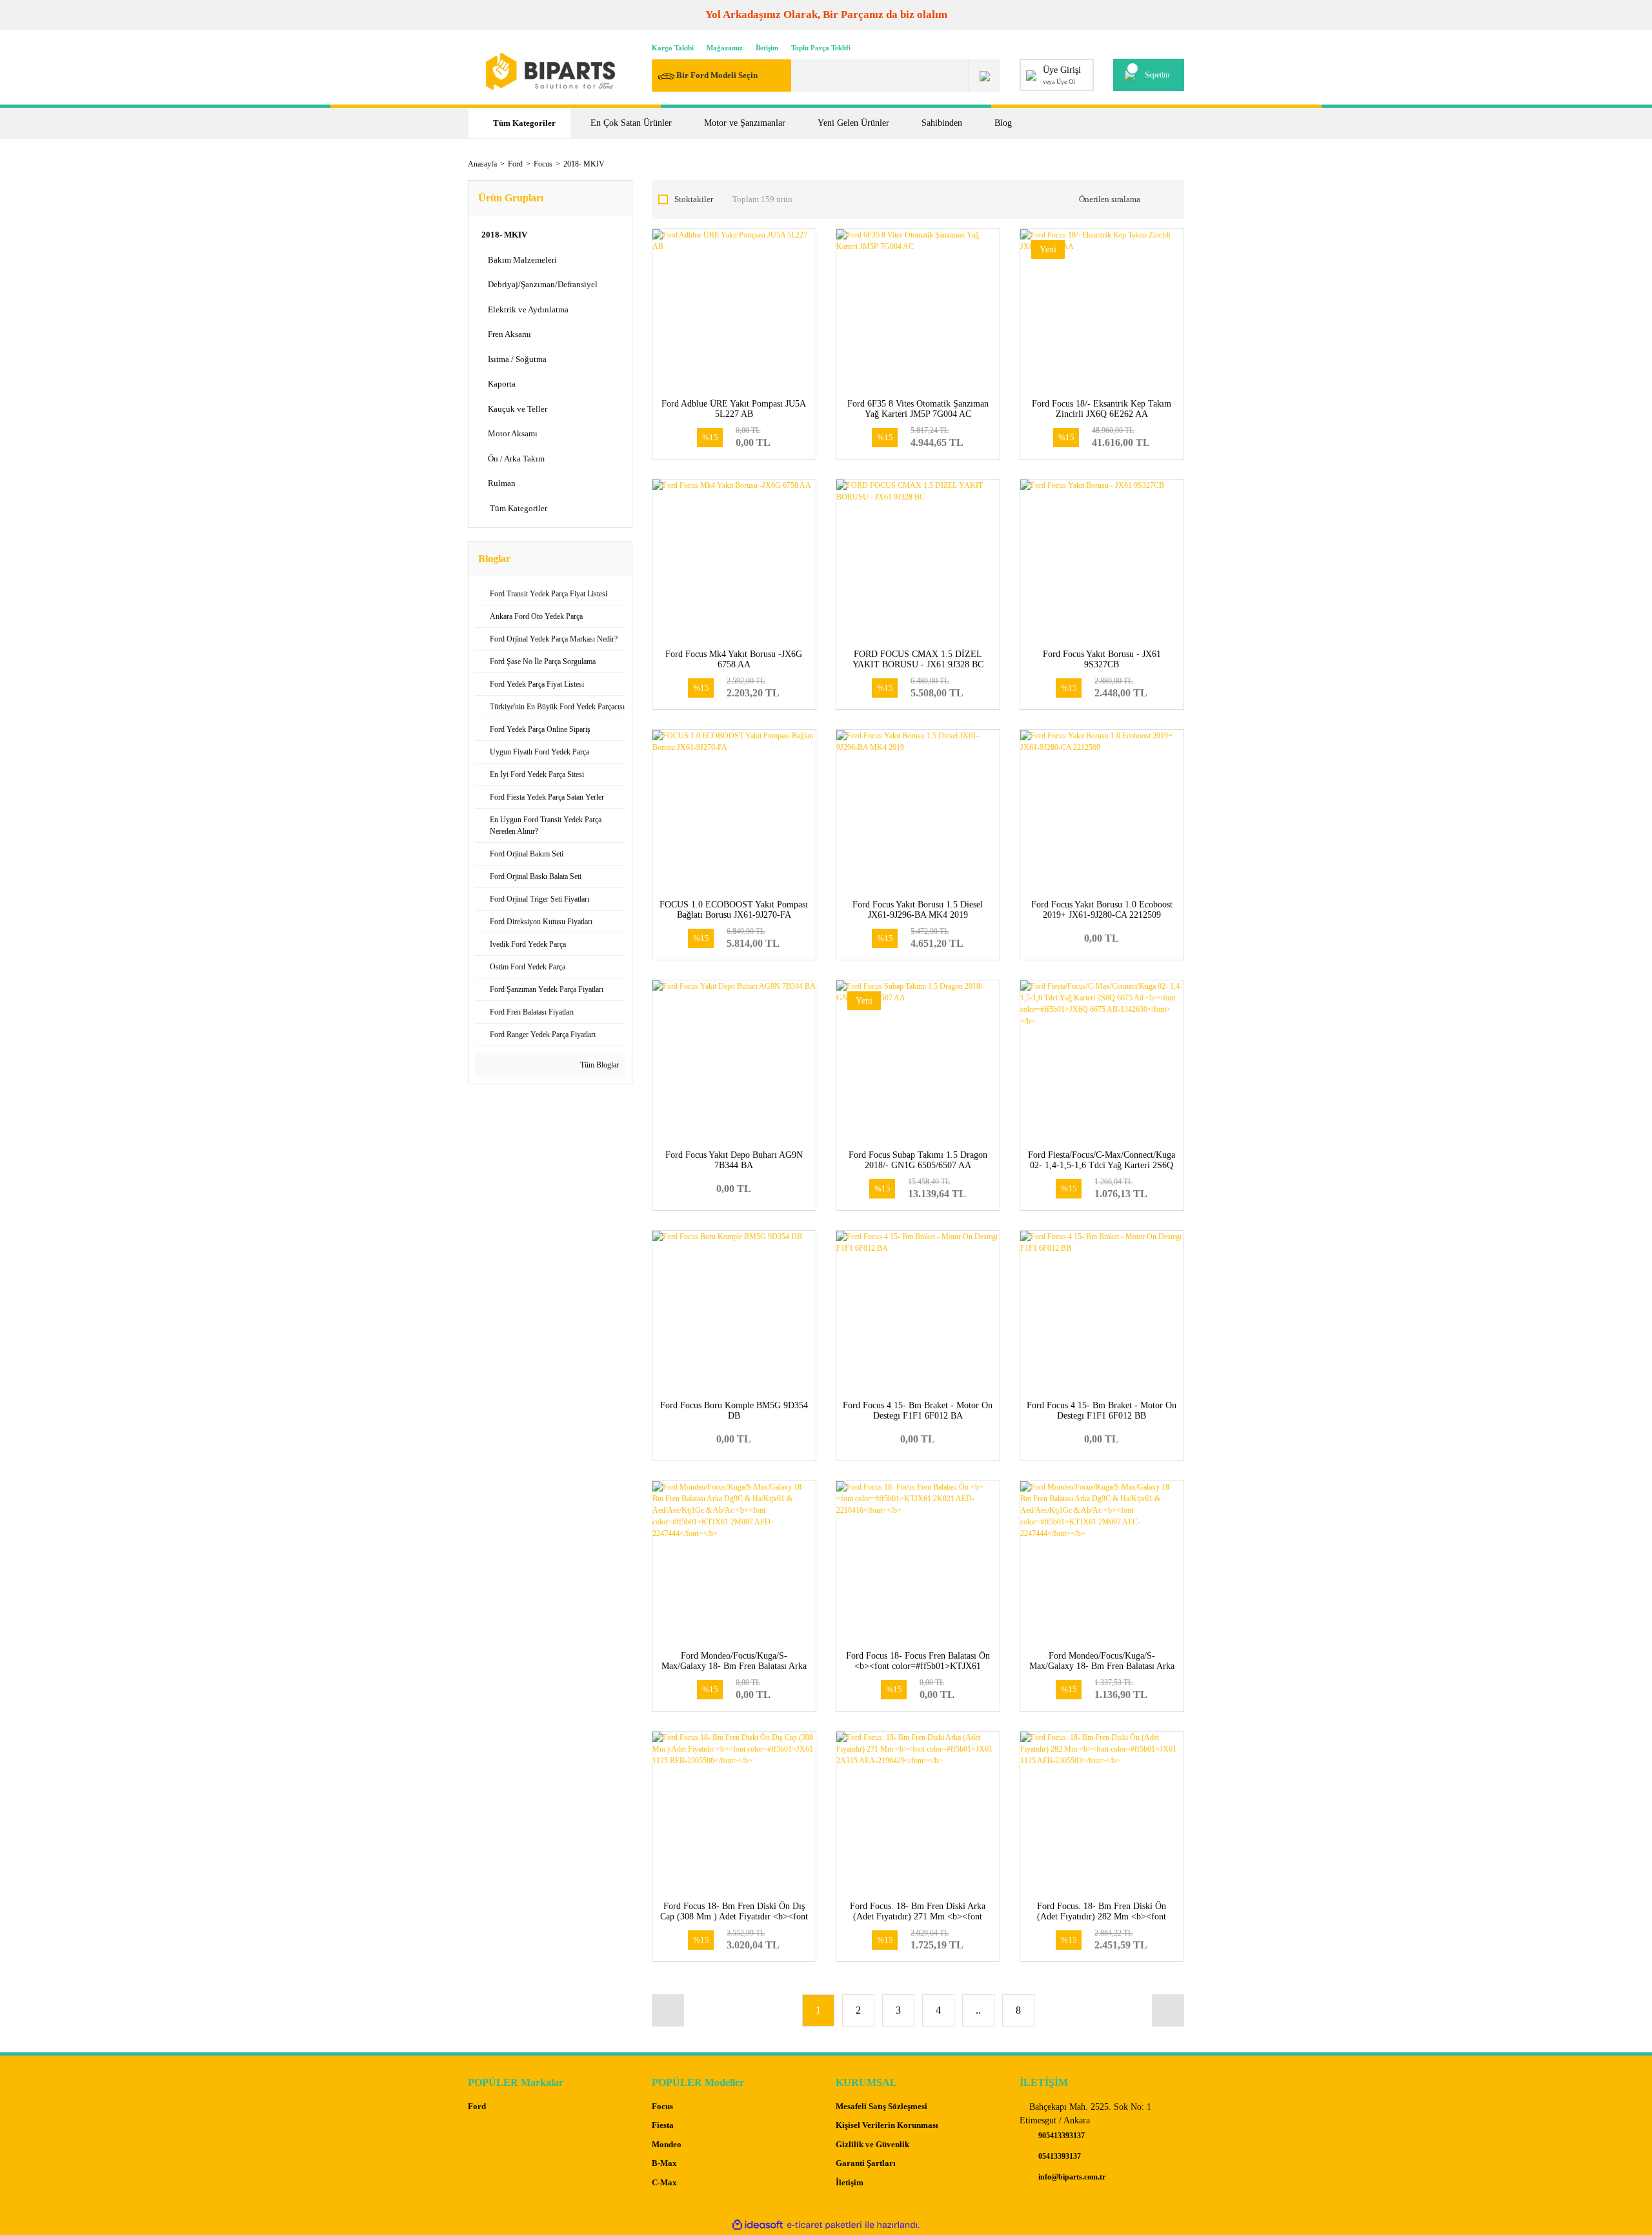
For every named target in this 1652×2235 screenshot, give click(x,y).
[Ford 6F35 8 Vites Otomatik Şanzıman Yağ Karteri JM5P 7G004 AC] (918, 311)
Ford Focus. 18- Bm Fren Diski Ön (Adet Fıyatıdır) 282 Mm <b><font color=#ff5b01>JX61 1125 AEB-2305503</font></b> (1102, 1922)
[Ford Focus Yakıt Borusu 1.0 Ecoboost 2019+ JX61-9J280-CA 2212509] (1102, 812)
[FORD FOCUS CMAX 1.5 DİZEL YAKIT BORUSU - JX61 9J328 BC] (918, 561)
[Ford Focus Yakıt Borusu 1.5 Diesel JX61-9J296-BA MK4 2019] (918, 812)
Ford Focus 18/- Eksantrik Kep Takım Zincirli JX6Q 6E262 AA (1102, 409)
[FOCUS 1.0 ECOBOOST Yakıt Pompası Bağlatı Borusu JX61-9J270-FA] (734, 812)
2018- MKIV (584, 164)
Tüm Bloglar (599, 1065)
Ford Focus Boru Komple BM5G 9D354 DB (734, 1411)
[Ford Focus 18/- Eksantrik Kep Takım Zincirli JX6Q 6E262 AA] (1102, 311)
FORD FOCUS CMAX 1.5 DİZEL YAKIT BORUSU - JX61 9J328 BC (918, 659)
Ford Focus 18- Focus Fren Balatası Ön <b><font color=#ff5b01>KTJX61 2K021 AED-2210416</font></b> (918, 1666)
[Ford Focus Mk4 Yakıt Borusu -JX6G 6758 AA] (734, 561)
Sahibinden (942, 123)
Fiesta (663, 2125)
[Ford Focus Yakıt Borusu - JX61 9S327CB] (1102, 561)
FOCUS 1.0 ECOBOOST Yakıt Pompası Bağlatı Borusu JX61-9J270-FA (734, 910)
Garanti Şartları (866, 2163)
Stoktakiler (694, 199)
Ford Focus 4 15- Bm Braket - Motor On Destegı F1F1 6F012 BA (918, 1411)
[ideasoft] (758, 2225)
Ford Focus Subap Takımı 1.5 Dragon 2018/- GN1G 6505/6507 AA (918, 1160)
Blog (1003, 123)
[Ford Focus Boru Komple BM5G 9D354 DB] (734, 1312)
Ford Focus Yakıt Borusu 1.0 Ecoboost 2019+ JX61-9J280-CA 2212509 (1102, 910)
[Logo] (550, 71)
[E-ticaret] (824, 2225)
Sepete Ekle (734, 435)
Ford (477, 2106)
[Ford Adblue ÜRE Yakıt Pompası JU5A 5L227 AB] (734, 311)
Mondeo (667, 2144)
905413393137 (1061, 2136)
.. (978, 2010)
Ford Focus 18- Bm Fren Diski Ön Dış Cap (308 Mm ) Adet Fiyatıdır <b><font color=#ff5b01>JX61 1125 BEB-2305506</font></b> (734, 1922)
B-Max (664, 2163)
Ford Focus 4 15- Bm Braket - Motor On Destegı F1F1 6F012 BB (1102, 1411)
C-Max (664, 2182)
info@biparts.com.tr (1071, 2177)
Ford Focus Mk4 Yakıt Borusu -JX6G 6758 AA (734, 659)
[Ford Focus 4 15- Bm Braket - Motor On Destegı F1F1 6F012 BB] (1102, 1312)
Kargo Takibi (673, 48)
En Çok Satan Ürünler (631, 123)
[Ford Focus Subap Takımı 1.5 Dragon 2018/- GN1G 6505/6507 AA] (918, 1062)
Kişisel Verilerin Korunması (887, 2125)
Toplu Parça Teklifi (821, 48)
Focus (662, 2106)
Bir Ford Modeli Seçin (717, 75)
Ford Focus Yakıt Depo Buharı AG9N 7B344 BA (734, 1160)
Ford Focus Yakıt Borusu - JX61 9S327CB (1102, 659)
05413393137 (1059, 2156)
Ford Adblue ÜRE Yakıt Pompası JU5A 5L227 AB (734, 409)
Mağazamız (725, 48)
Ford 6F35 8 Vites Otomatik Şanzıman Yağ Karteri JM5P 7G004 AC (918, 409)
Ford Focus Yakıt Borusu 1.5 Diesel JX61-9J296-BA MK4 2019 (918, 910)
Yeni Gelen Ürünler (853, 123)
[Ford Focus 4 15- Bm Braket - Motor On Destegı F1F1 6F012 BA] (918, 1312)
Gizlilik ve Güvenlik (872, 2144)
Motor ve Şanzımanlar (745, 123)
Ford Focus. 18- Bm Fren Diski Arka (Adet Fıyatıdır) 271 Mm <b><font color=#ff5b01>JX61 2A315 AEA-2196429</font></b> (918, 1922)
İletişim (767, 48)
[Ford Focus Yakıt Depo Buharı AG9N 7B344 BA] (734, 1062)
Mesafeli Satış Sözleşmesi (881, 2106)
